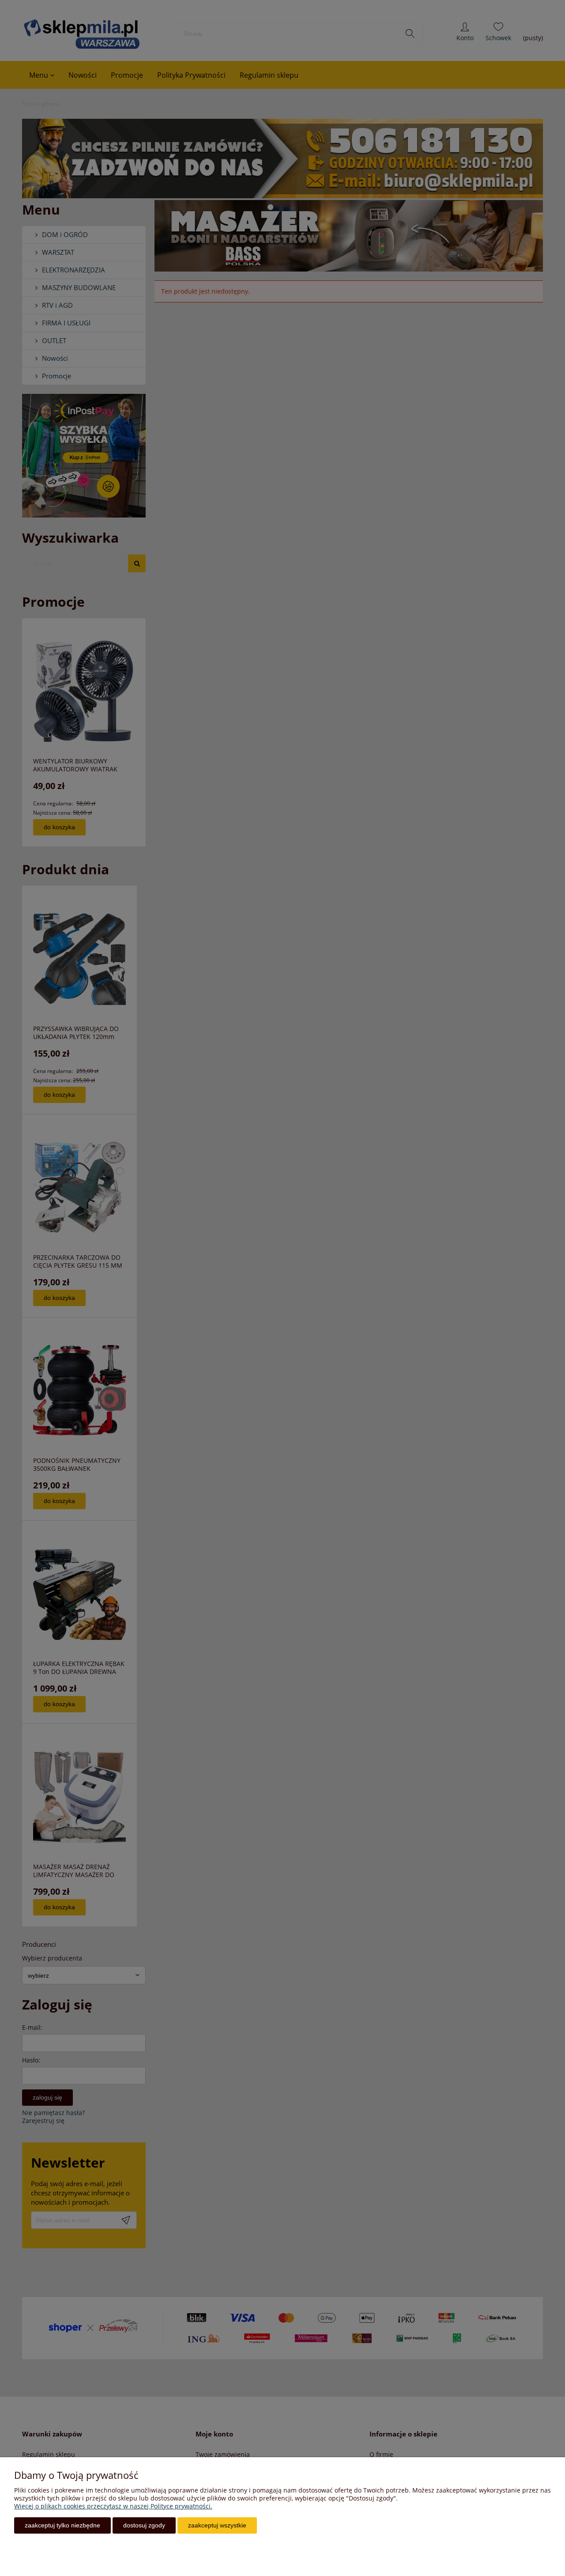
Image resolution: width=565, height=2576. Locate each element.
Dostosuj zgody (144, 2525)
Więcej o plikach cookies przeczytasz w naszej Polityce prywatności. (113, 2506)
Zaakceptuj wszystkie (217, 2525)
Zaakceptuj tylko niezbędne (62, 2525)
